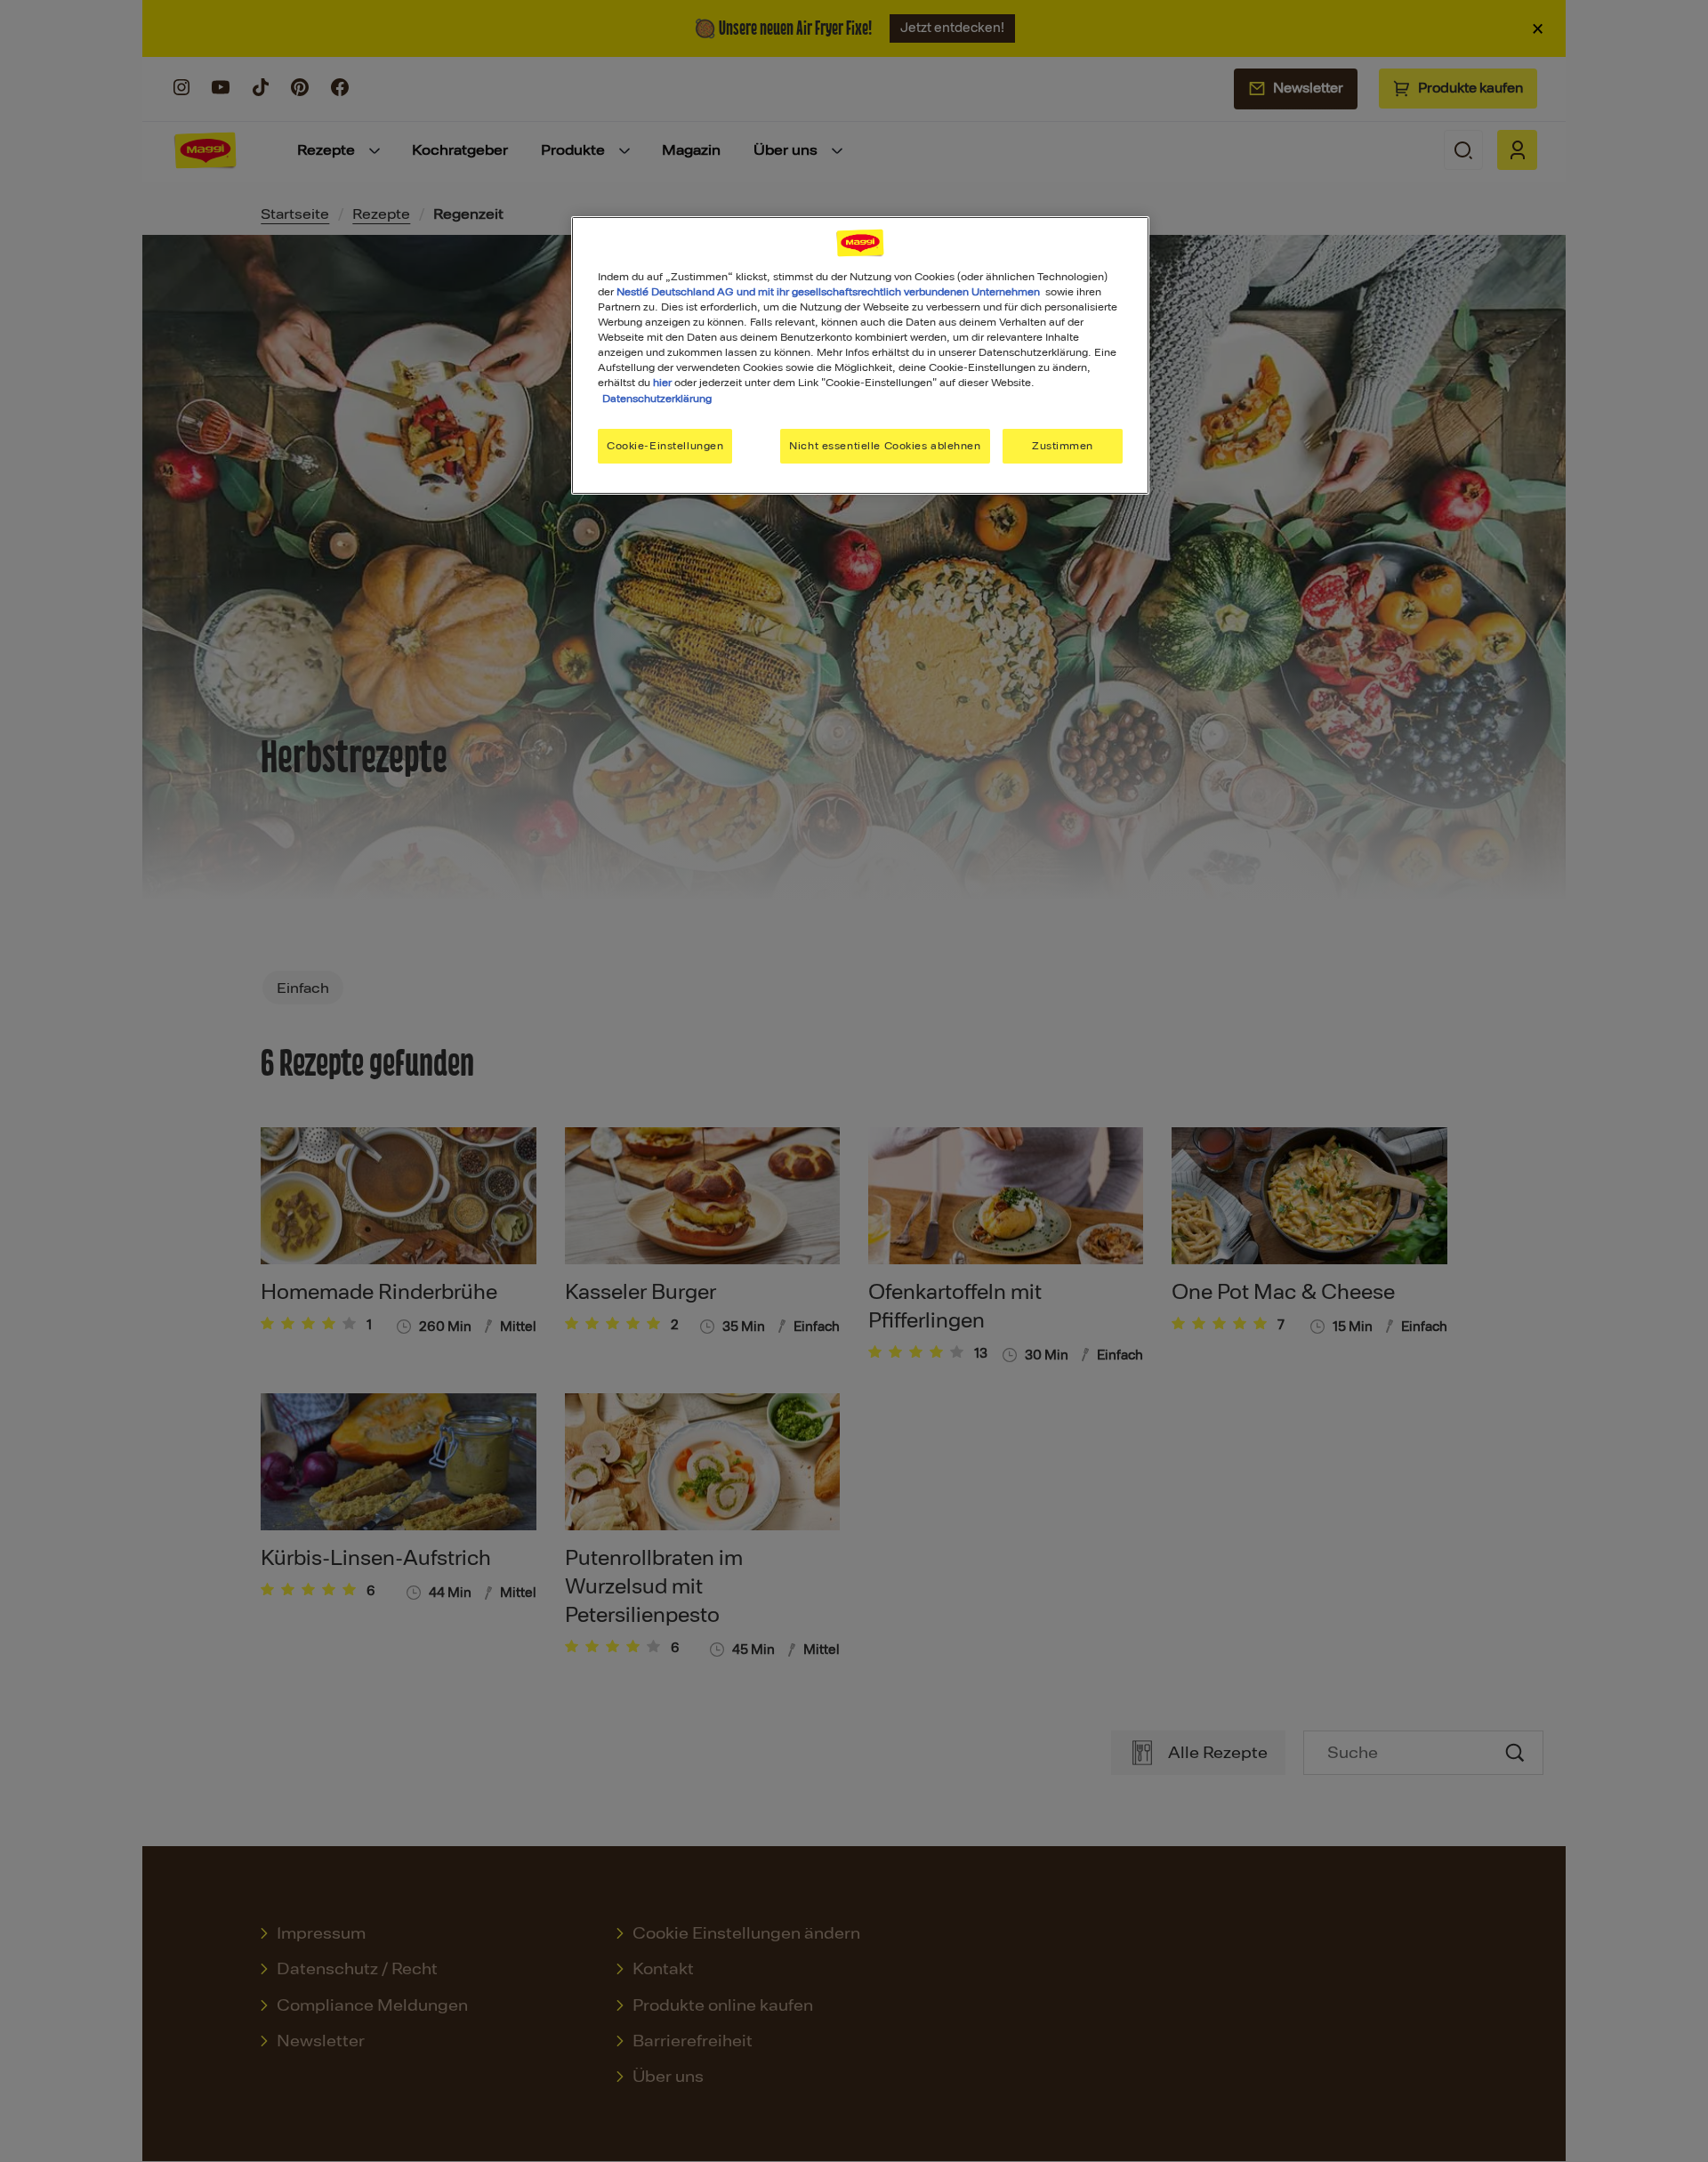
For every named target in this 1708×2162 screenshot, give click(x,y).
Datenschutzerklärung (657, 399)
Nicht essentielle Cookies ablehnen (885, 446)
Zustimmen (1063, 446)
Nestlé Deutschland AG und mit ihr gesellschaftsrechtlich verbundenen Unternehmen (828, 292)
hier (662, 383)
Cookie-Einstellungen (665, 446)
